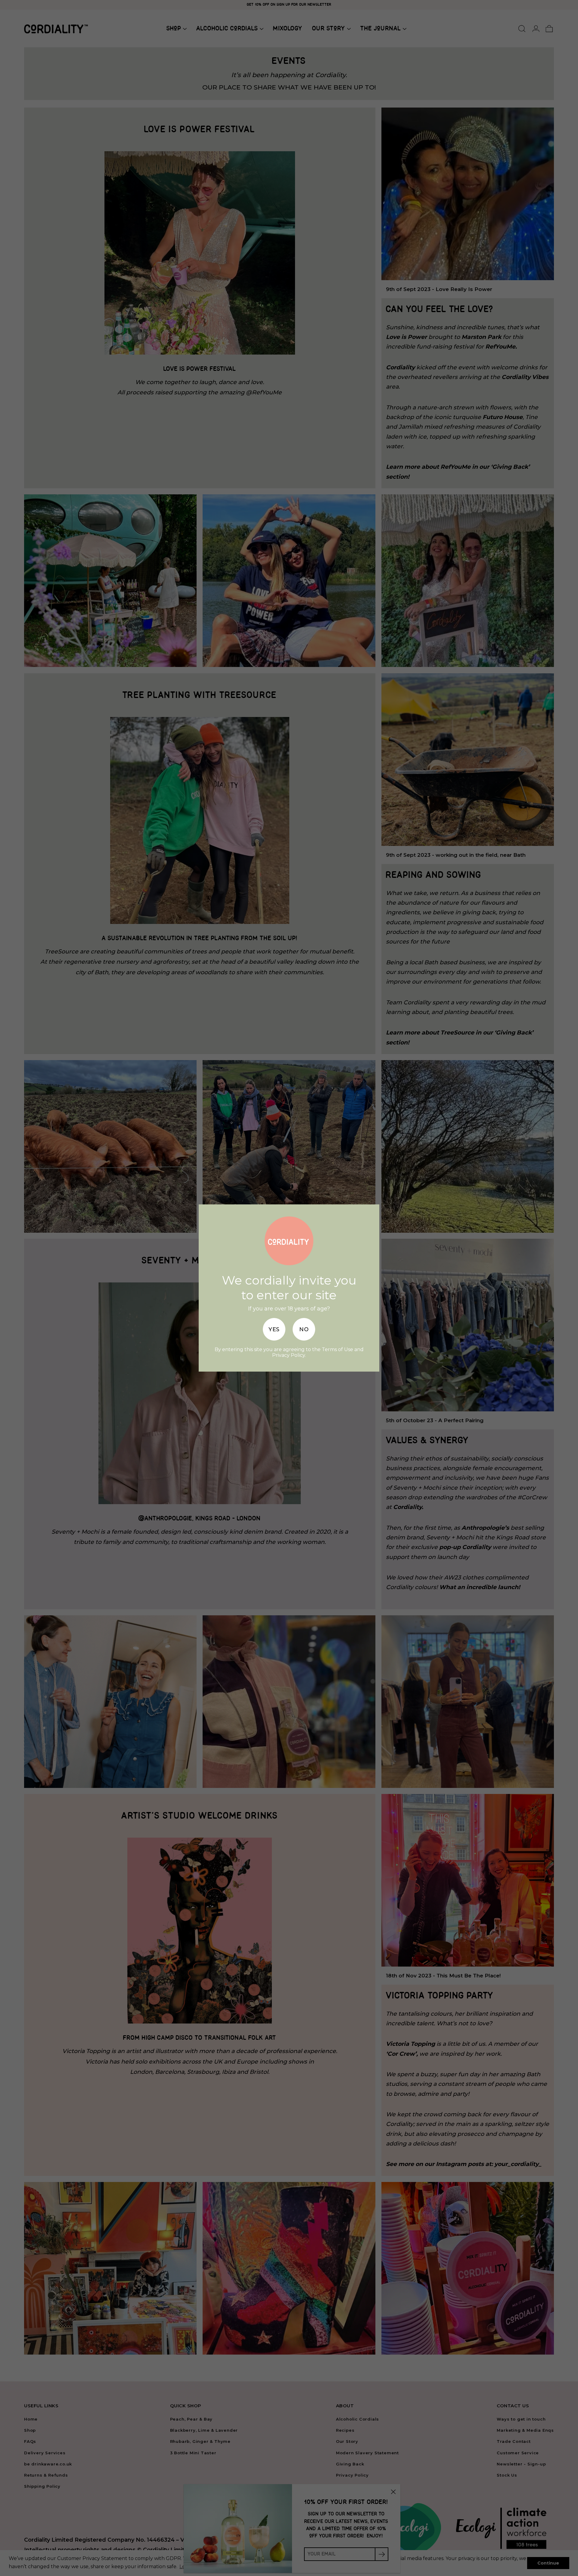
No (304, 1329)
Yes (274, 1329)
